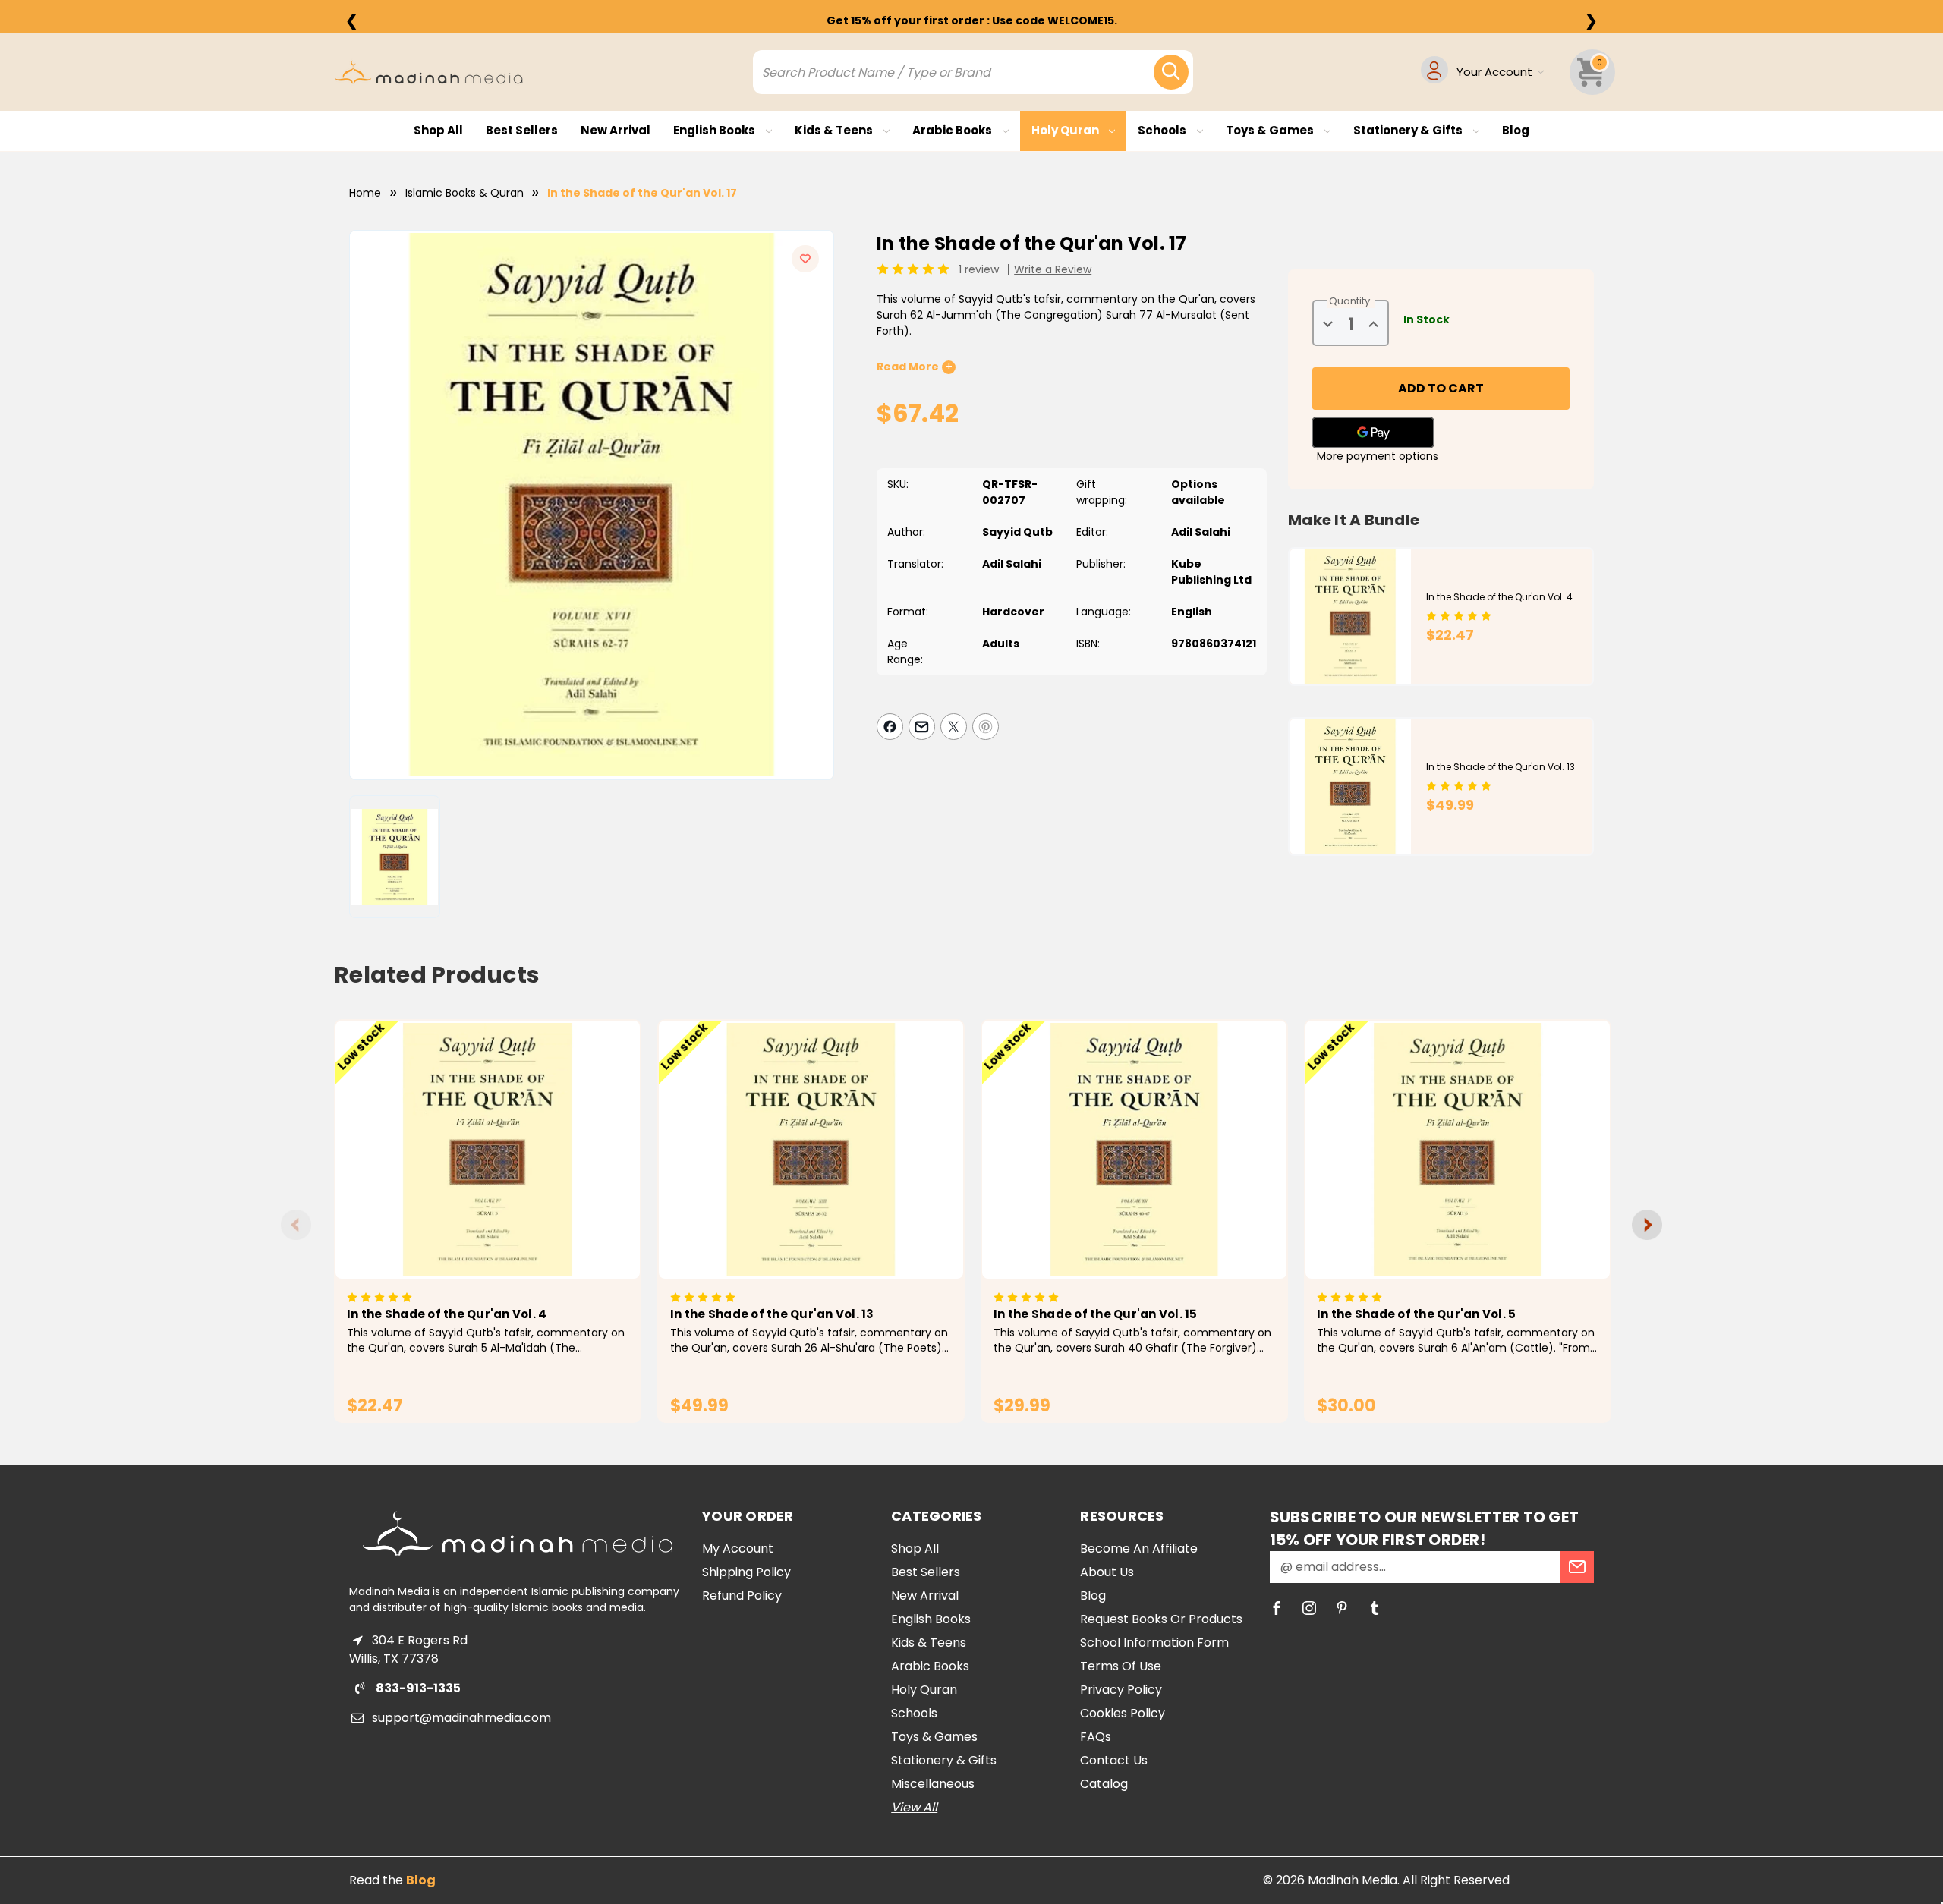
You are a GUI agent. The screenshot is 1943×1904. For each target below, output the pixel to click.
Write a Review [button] (1053, 269)
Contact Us (1114, 1760)
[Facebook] (890, 727)
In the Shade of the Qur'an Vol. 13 (1501, 767)
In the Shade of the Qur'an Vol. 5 (1416, 1314)
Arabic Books (953, 130)
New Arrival (616, 130)
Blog (1516, 130)
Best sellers (522, 130)
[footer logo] (518, 1534)
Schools (1163, 130)
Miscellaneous (933, 1784)
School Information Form (1154, 1643)
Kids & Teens (835, 130)
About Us (1107, 1572)
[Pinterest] (986, 727)
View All (914, 1807)
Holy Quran (1066, 130)
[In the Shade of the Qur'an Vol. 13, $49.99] (811, 1150)
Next (1647, 1225)
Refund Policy (742, 1596)
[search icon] (1171, 72)
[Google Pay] (1373, 433)
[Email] (922, 727)
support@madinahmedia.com (460, 1718)
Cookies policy (1123, 1713)
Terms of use (1121, 1666)
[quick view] (466, 1175)
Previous (296, 1225)
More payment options (1378, 456)
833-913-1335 (417, 1688)
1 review (979, 269)
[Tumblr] (1375, 1608)
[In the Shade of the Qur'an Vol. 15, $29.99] (1134, 1150)
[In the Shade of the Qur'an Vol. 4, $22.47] (488, 1150)
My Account (738, 1548)
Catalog (1104, 1784)
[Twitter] (954, 727)
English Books (715, 130)
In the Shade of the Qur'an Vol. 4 (1499, 597)
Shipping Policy (746, 1572)
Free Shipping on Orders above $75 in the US (971, 20)
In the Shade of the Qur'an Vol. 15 (1096, 1314)
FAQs (1096, 1737)
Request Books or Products (1161, 1619)
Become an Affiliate (1139, 1548)
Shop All (438, 130)
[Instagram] (1309, 1608)
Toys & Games (1271, 130)
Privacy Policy (1121, 1690)
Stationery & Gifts (1409, 130)
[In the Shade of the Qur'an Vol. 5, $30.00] (1458, 1150)
